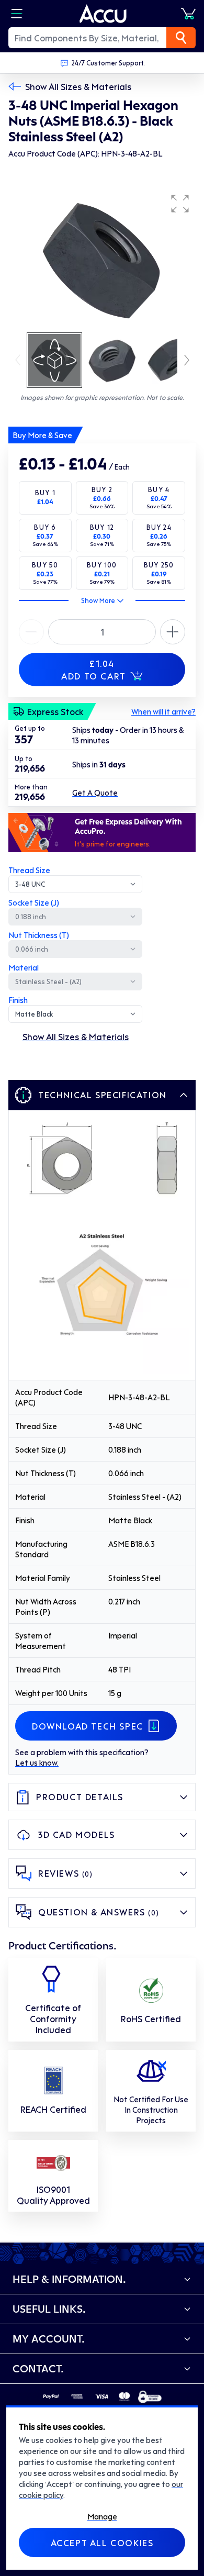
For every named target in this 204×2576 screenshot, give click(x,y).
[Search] (181, 38)
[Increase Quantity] (31, 632)
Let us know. (37, 1763)
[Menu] (17, 14)
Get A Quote (95, 793)
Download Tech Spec (88, 1726)
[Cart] (188, 14)
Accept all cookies (102, 2542)
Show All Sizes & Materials (78, 86)
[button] (180, 204)
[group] (102, 260)
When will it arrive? (163, 711)
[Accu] (103, 14)
